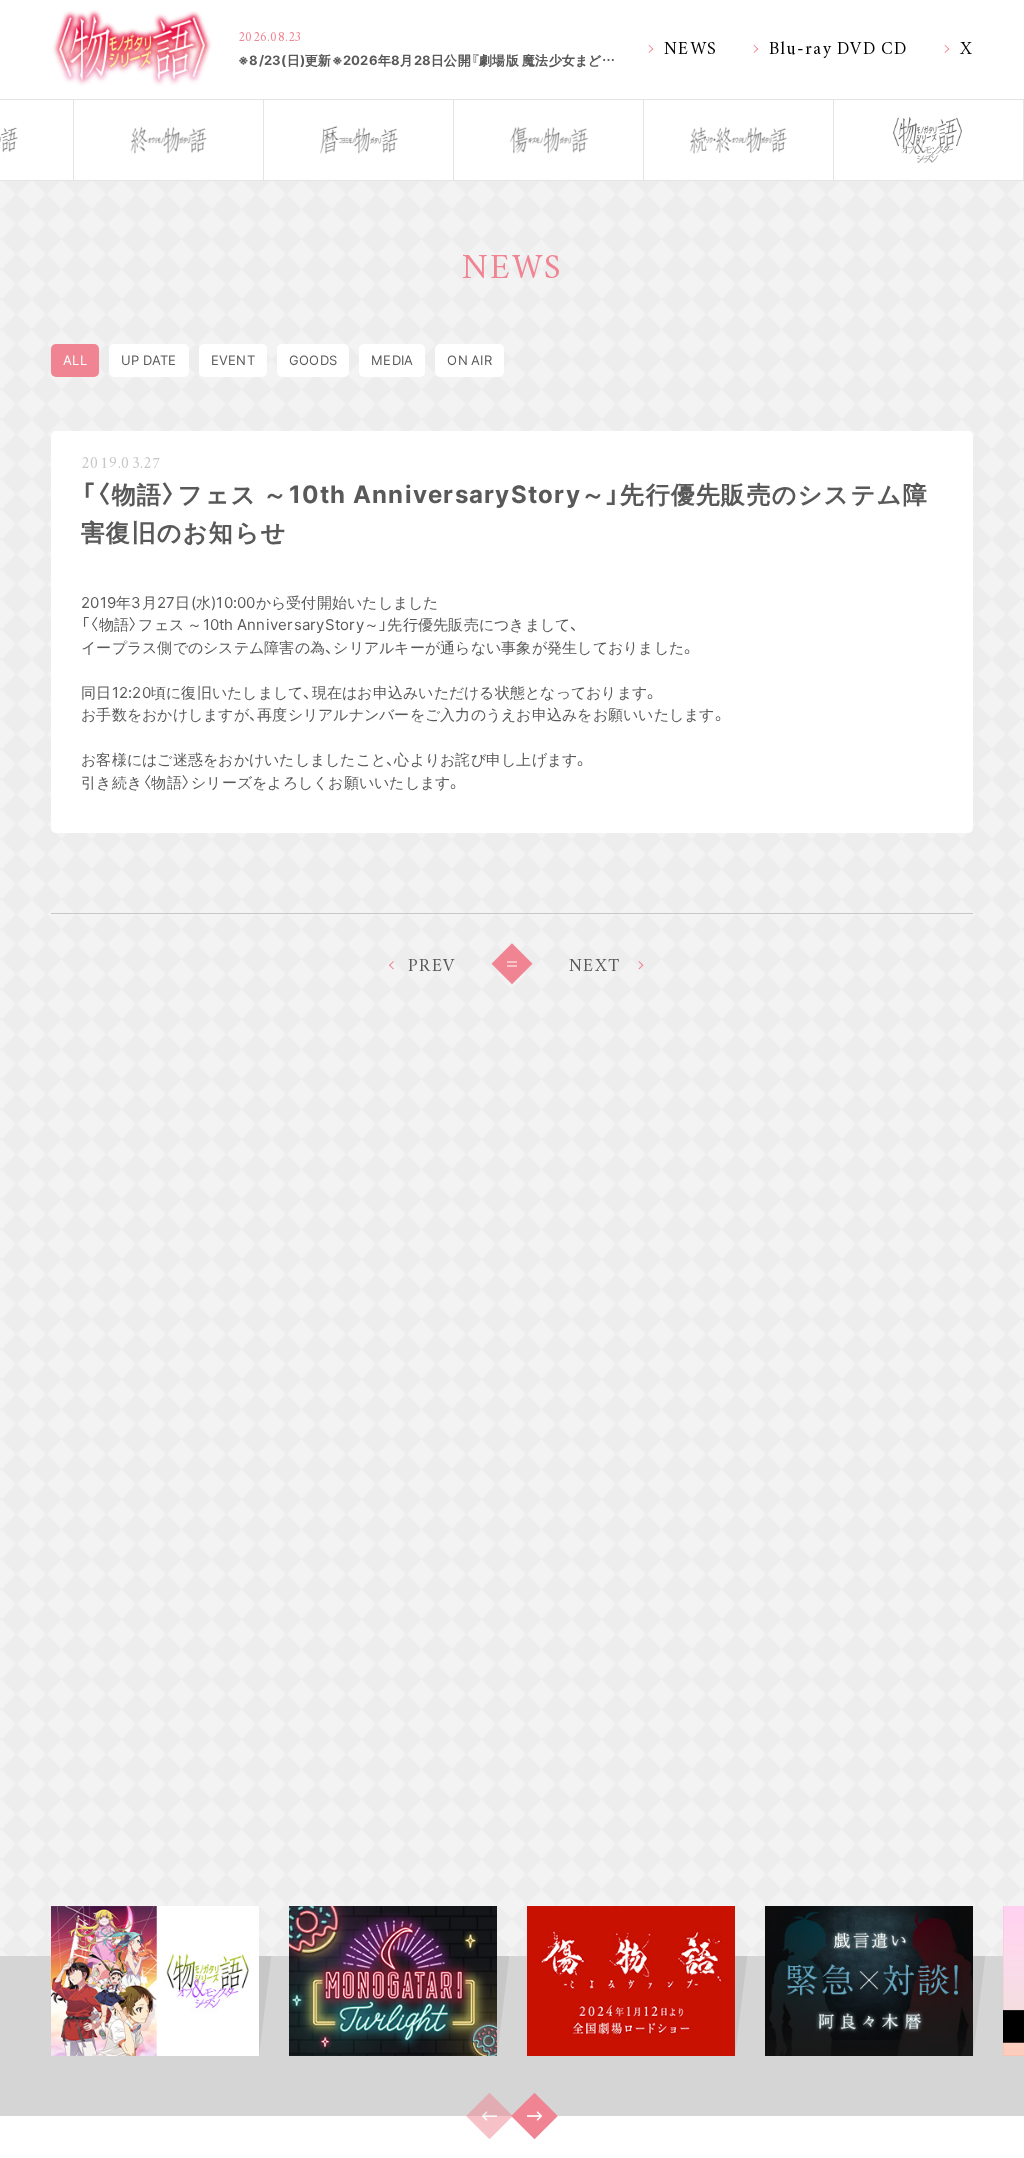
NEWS (690, 46)
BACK (512, 964)
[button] (534, 2116)
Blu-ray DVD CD (838, 46)
